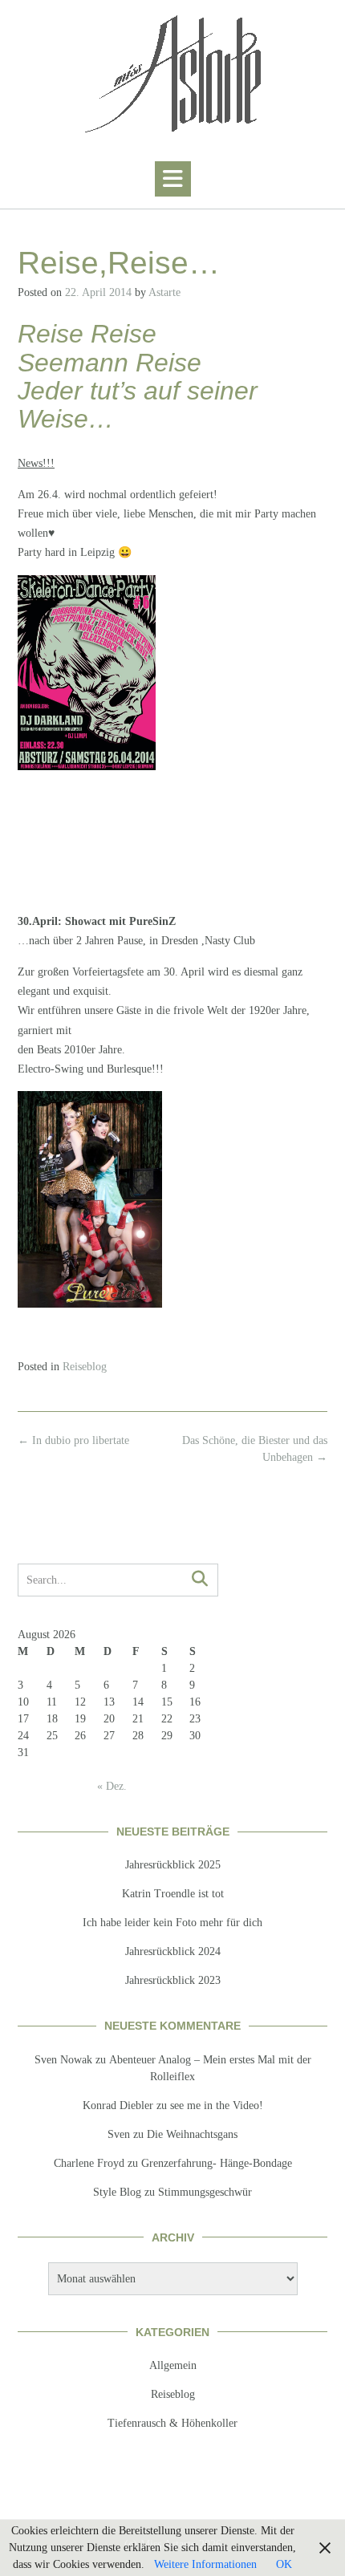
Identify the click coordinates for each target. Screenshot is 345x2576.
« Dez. (112, 1786)
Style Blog (117, 2192)
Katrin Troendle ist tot (173, 1894)
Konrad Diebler (118, 2105)
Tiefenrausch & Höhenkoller (172, 2423)
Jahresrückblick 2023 (173, 1980)
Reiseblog (85, 1367)
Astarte (164, 292)
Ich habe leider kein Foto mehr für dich (172, 1923)
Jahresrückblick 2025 (173, 1865)
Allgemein (173, 2365)
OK (284, 2564)
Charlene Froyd (89, 2163)
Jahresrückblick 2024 (173, 1951)
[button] (173, 179)
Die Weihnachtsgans (192, 2134)
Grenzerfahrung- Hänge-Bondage (217, 2163)
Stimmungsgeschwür (205, 2192)
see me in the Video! (217, 2105)
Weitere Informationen (205, 2564)
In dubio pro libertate (73, 1440)
